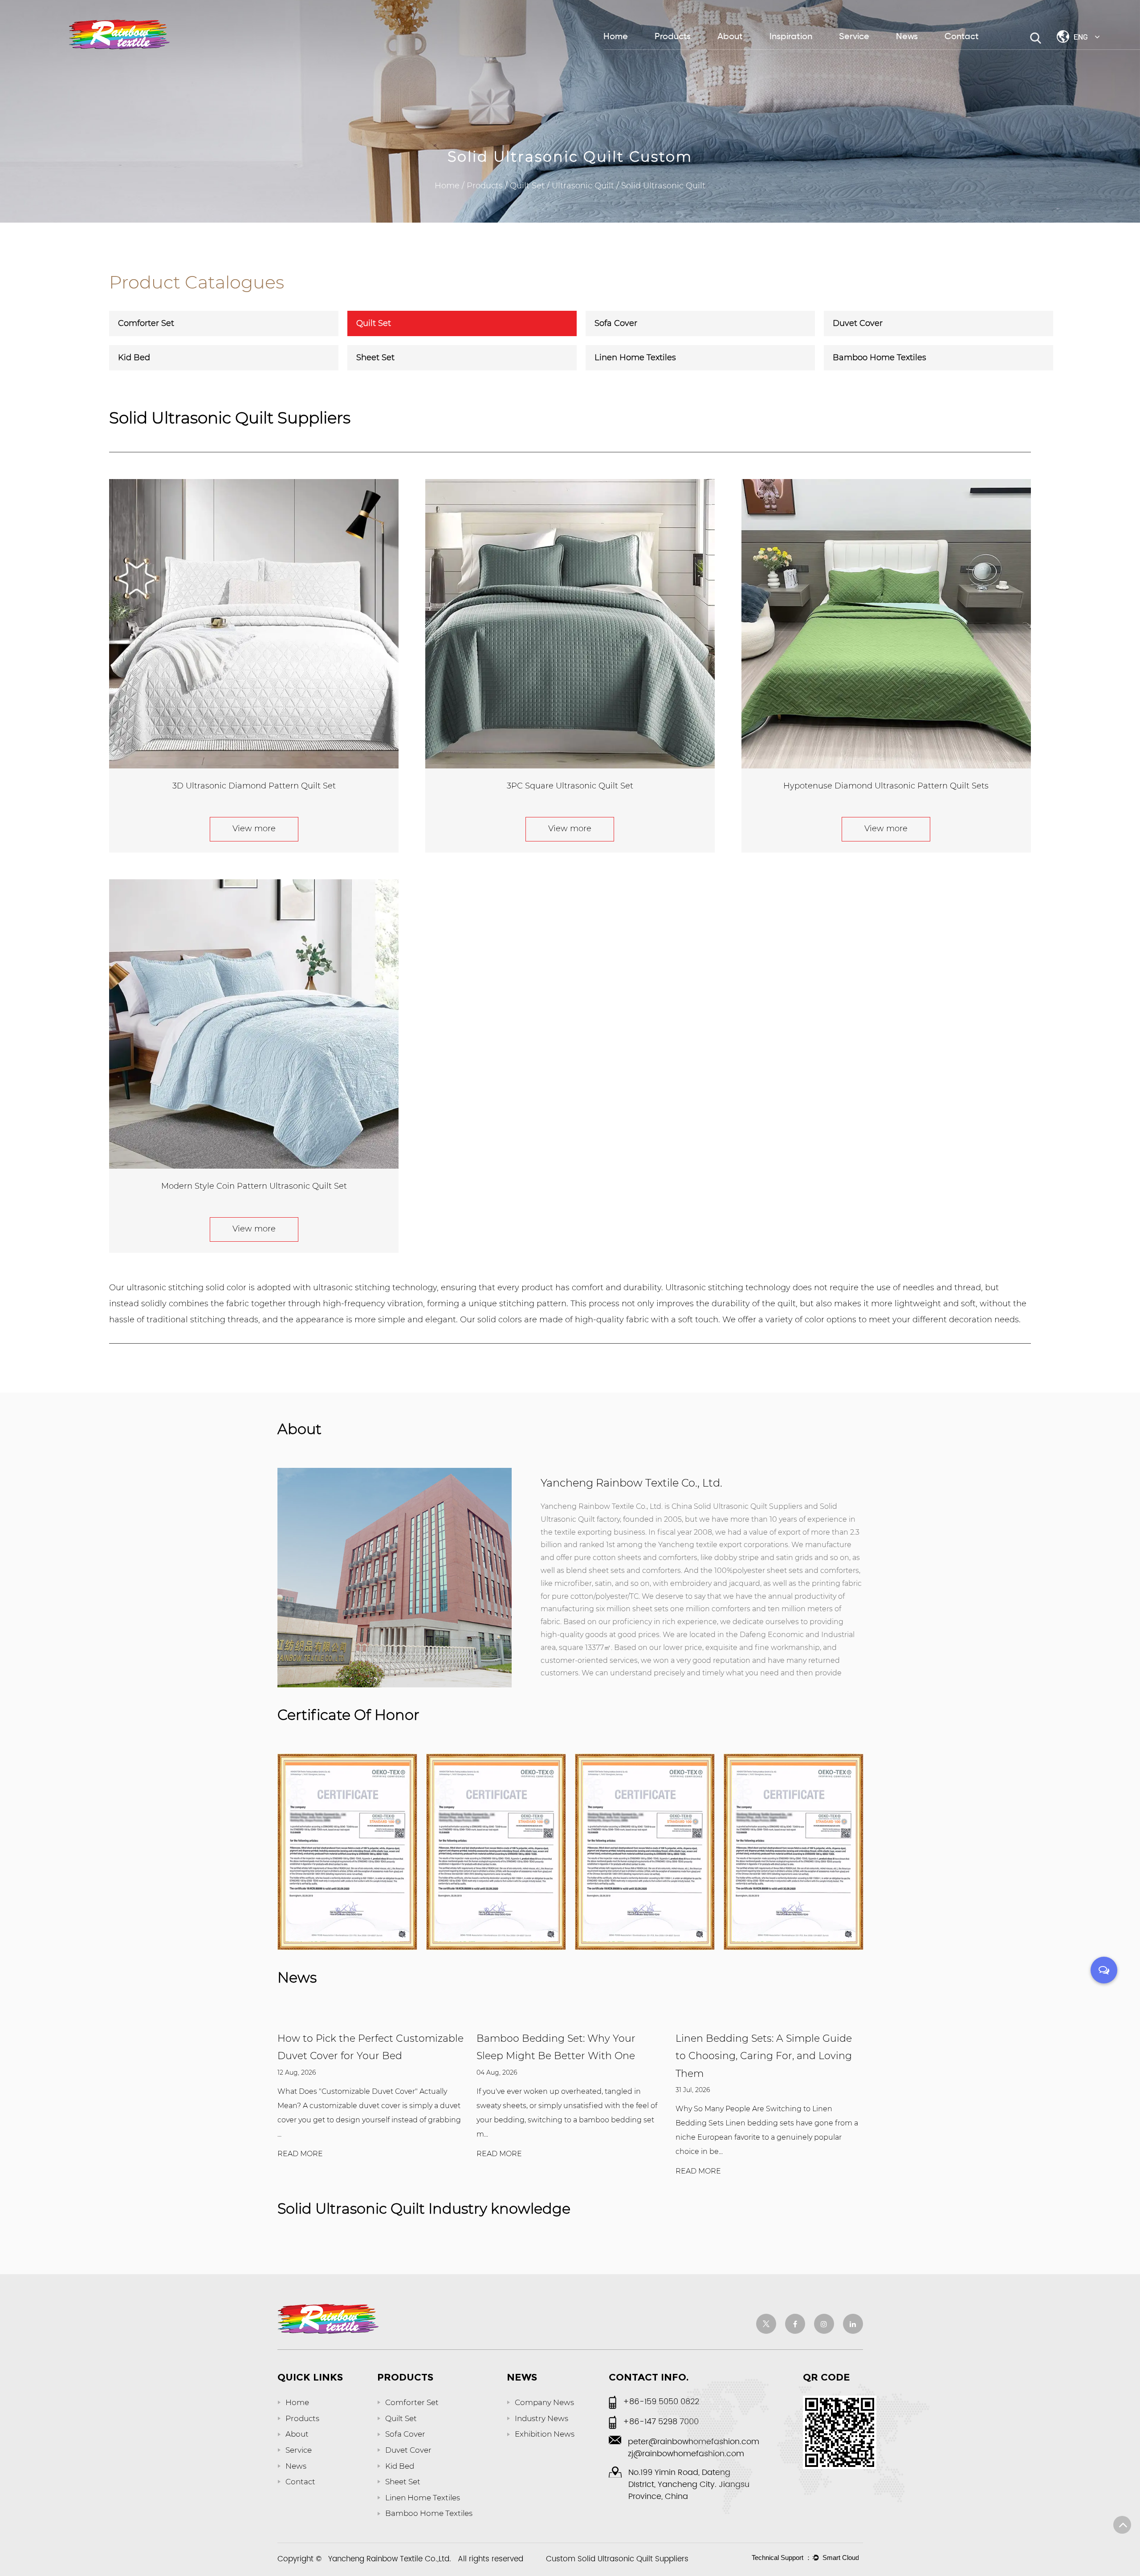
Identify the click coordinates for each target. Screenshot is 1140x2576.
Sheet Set (375, 358)
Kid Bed (134, 358)
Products (673, 37)
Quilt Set (527, 186)
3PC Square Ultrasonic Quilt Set (570, 786)
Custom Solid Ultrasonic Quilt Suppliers (617, 2559)
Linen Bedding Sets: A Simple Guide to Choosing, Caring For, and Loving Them (565, 2056)
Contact (962, 37)
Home (616, 37)
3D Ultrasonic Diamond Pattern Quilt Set (254, 786)
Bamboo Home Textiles (879, 358)
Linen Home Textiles (635, 358)
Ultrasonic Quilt (583, 186)
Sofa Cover (616, 323)
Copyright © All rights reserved (400, 2560)
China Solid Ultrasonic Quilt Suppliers (737, 1506)
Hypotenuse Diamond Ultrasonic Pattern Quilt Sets (886, 786)
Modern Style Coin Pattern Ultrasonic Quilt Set (254, 1186)
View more (254, 829)
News (907, 37)
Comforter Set (146, 323)
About (730, 37)
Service (854, 37)
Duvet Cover (858, 323)
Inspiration (791, 37)
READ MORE (300, 2154)
